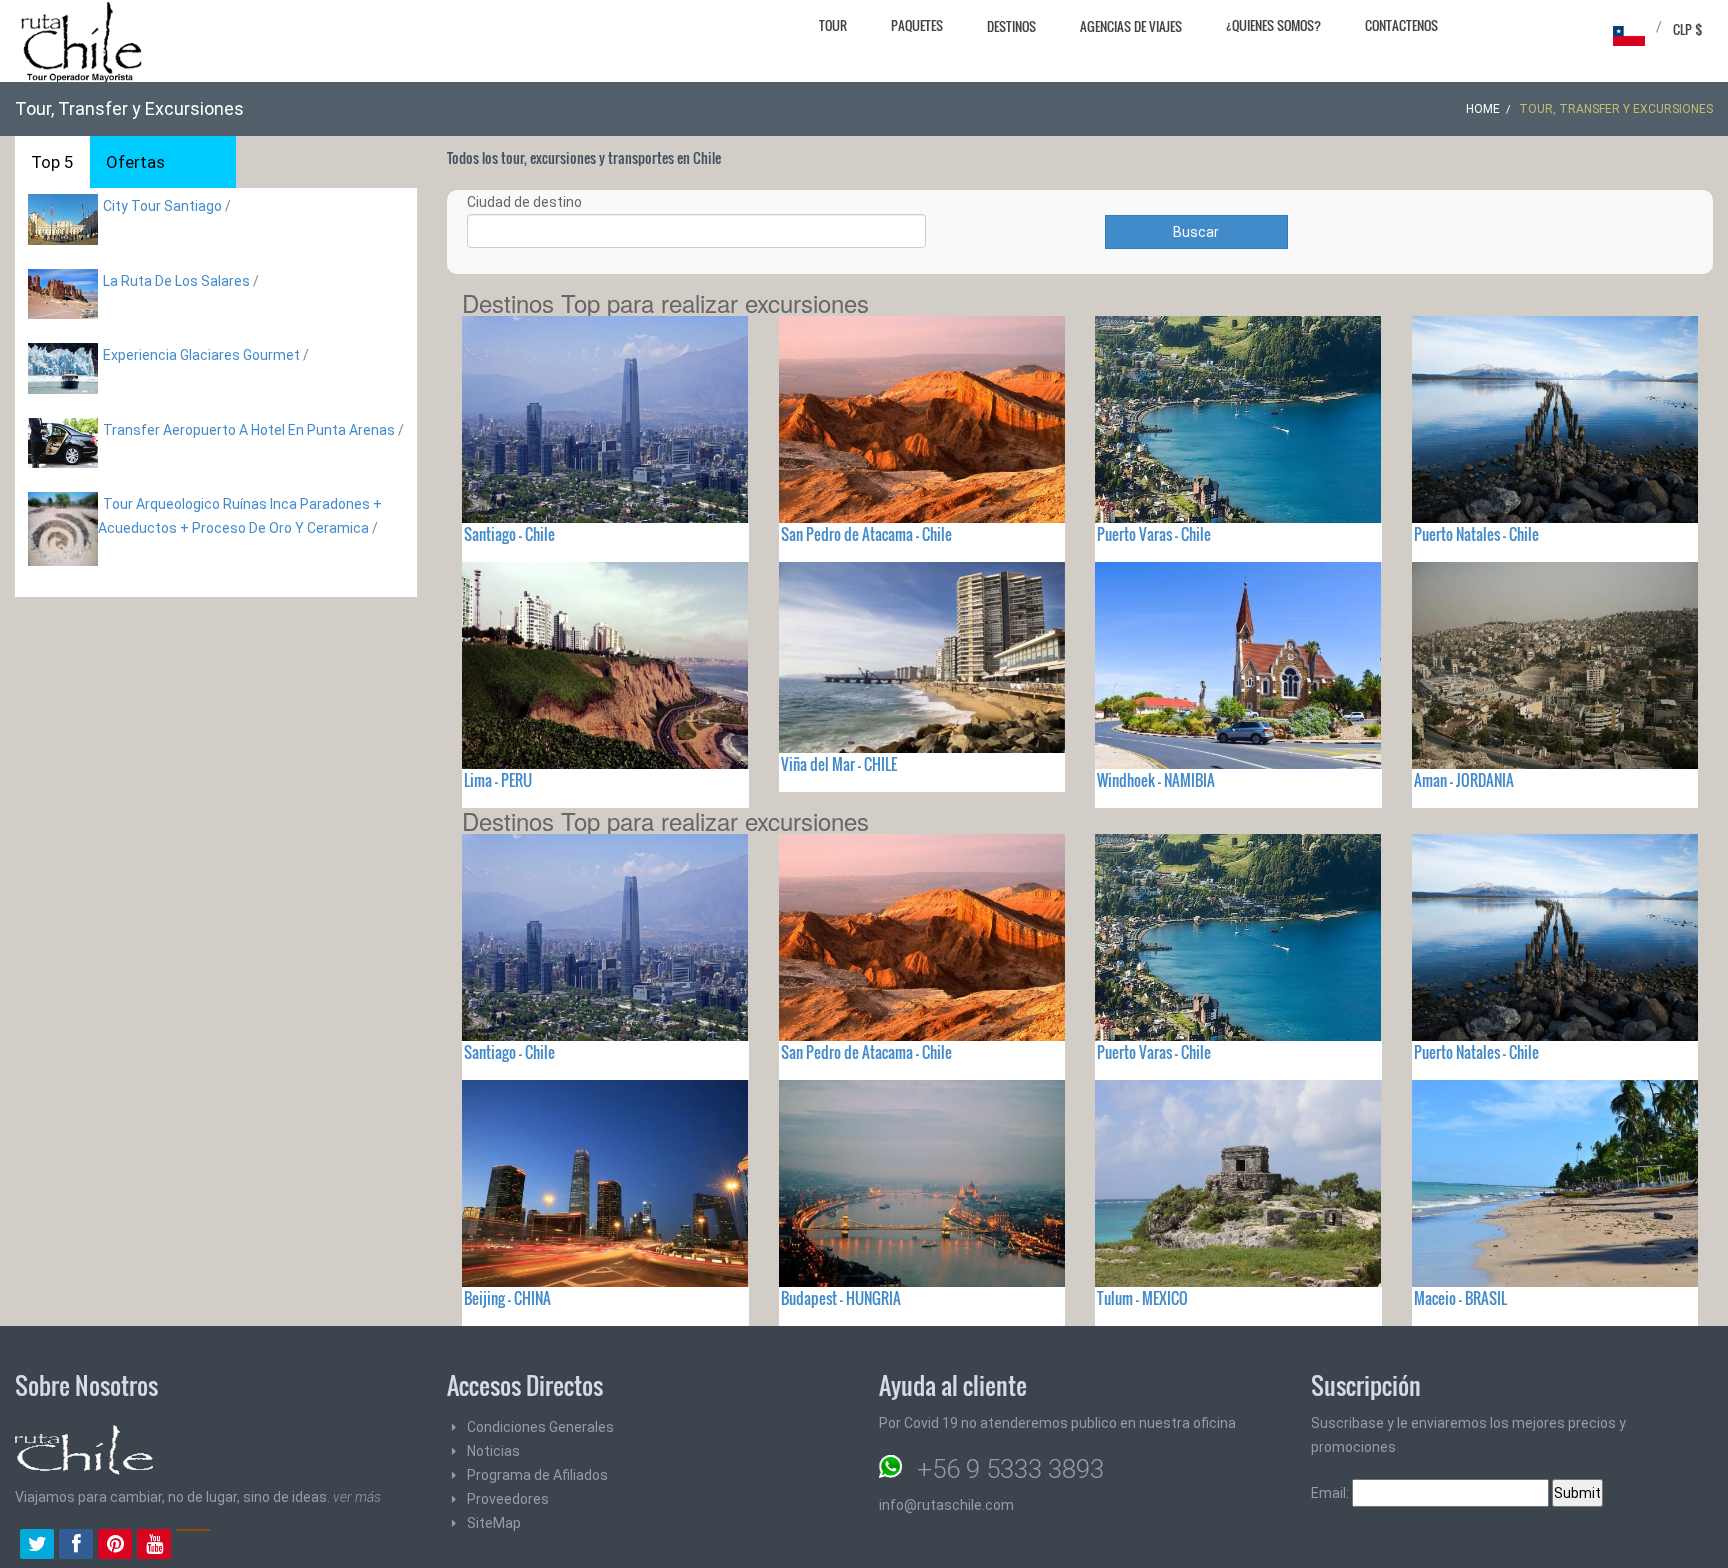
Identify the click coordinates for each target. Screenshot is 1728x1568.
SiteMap (494, 1523)
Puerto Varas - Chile (1154, 534)
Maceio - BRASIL (1460, 1298)
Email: (1331, 1493)
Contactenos (1401, 25)
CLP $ (1688, 29)
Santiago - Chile (509, 534)
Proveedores (508, 1499)
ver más (357, 1497)
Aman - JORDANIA (1464, 780)
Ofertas (135, 162)
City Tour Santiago (162, 206)
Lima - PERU (498, 780)
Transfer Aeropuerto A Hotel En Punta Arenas (249, 430)
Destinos (1011, 26)
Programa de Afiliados (537, 1475)
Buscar (1196, 232)
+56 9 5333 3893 (1010, 1469)
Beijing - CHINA (507, 1298)
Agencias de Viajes (1131, 26)
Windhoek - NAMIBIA (1156, 780)
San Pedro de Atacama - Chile (866, 534)
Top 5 (52, 162)
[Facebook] (76, 1546)
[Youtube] (154, 1546)
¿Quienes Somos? (1273, 25)
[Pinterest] (115, 1546)
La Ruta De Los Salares (176, 281)
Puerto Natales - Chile (1476, 534)
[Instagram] (193, 1546)
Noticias (493, 1451)
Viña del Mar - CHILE (839, 764)
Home (1483, 109)
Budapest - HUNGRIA (841, 1298)
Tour (833, 25)
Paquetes (917, 25)
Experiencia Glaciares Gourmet (203, 355)
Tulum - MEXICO (1142, 1298)
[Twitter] (37, 1546)
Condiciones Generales (540, 1427)
